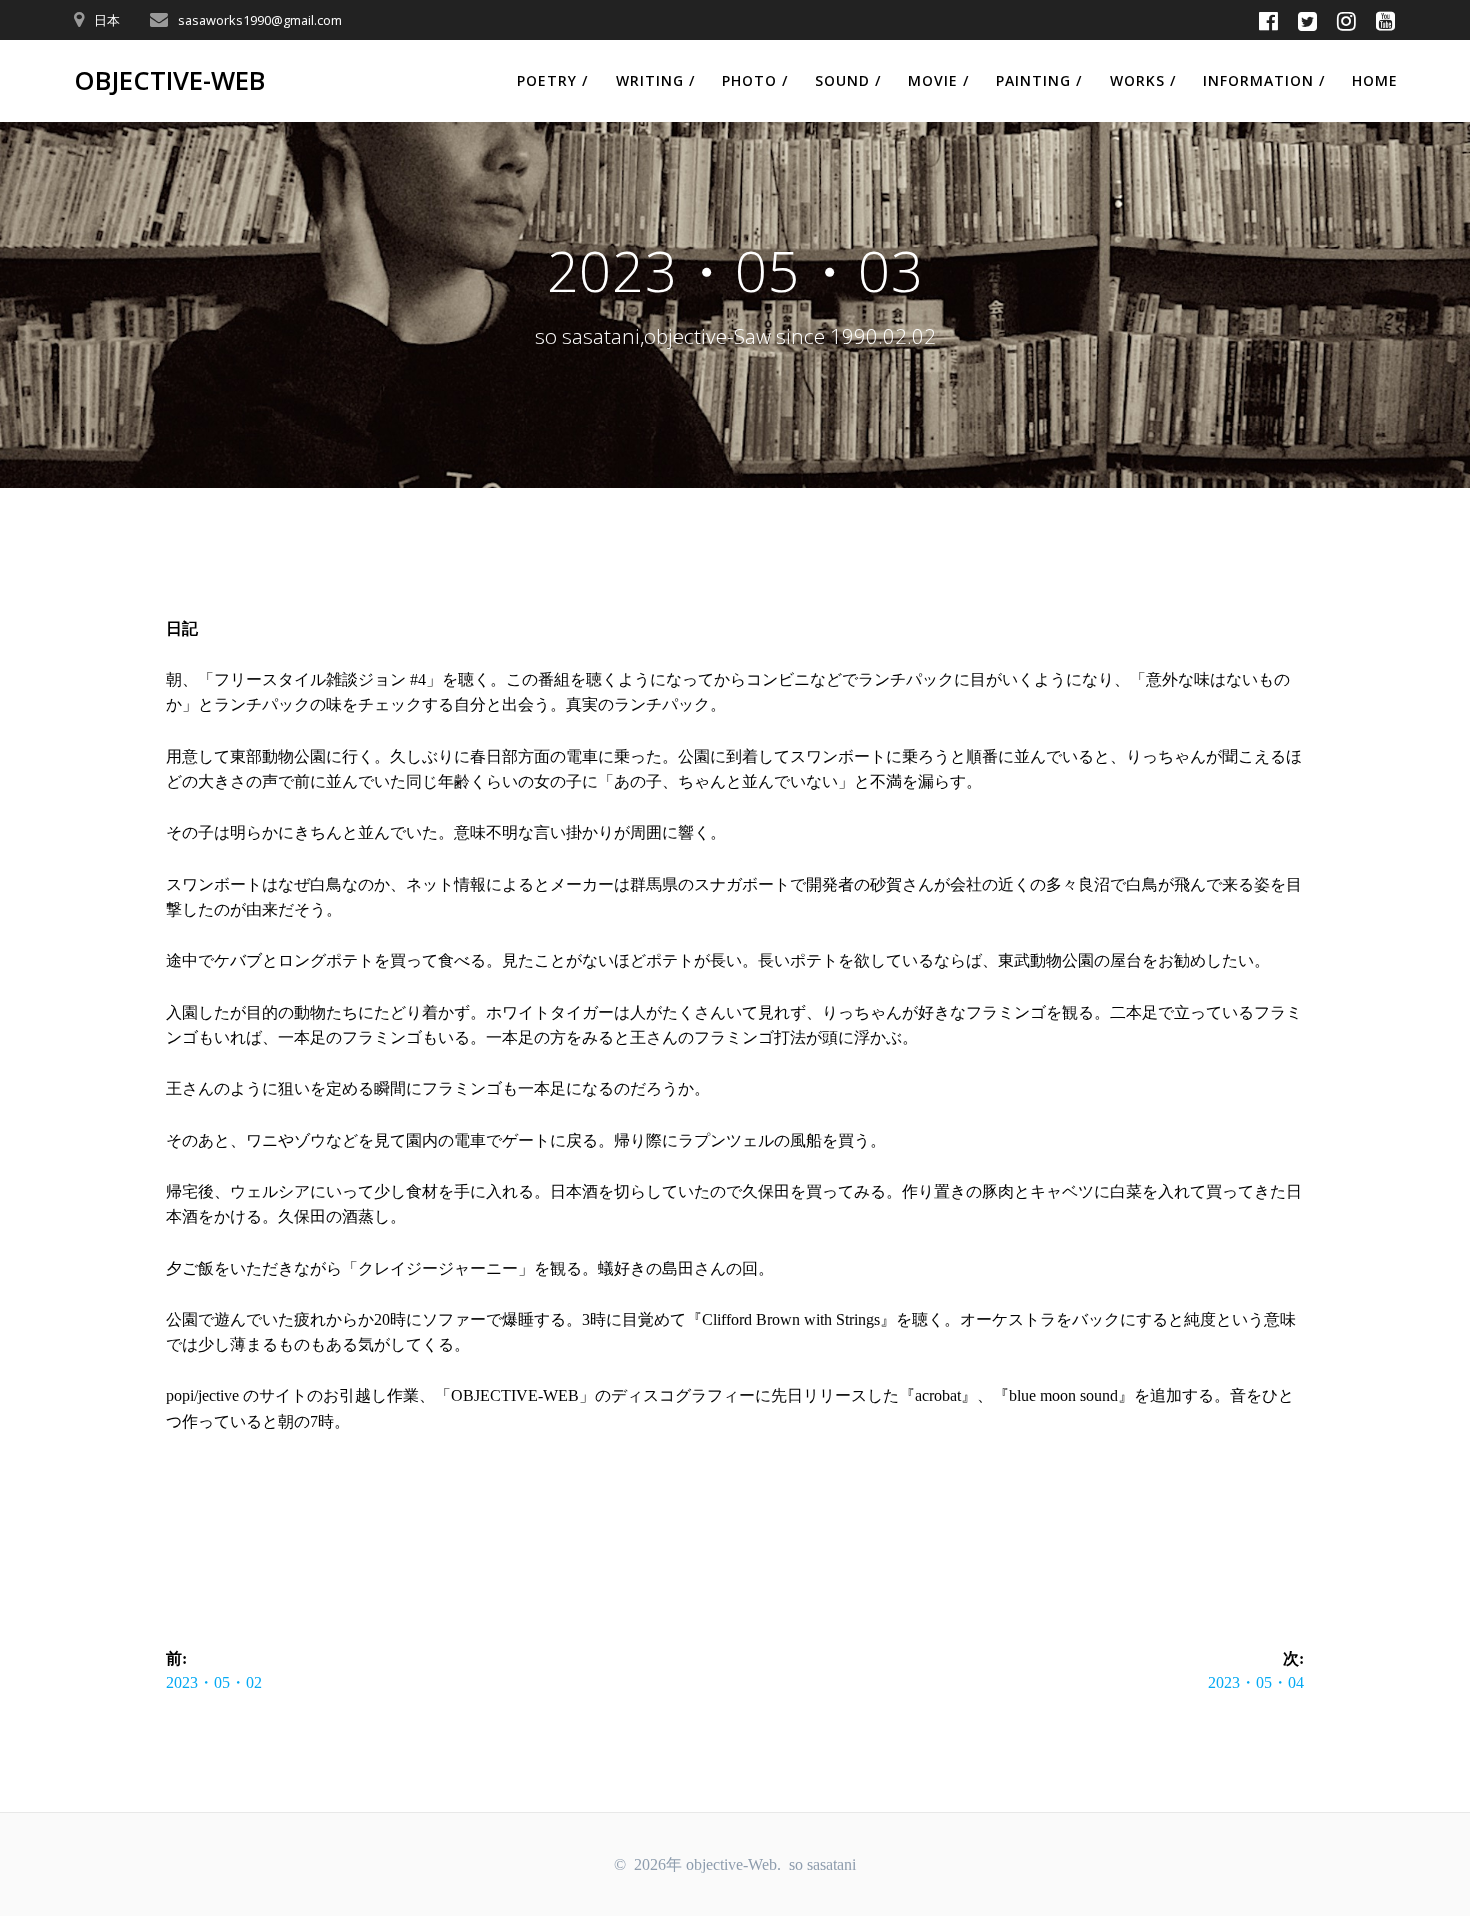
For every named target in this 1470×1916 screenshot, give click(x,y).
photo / (755, 80)
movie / (938, 80)
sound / (848, 80)
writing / (655, 80)
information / (1264, 80)
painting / (1039, 80)
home (1375, 80)
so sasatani (822, 1864)
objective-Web (169, 81)
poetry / (552, 80)
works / (1143, 80)
